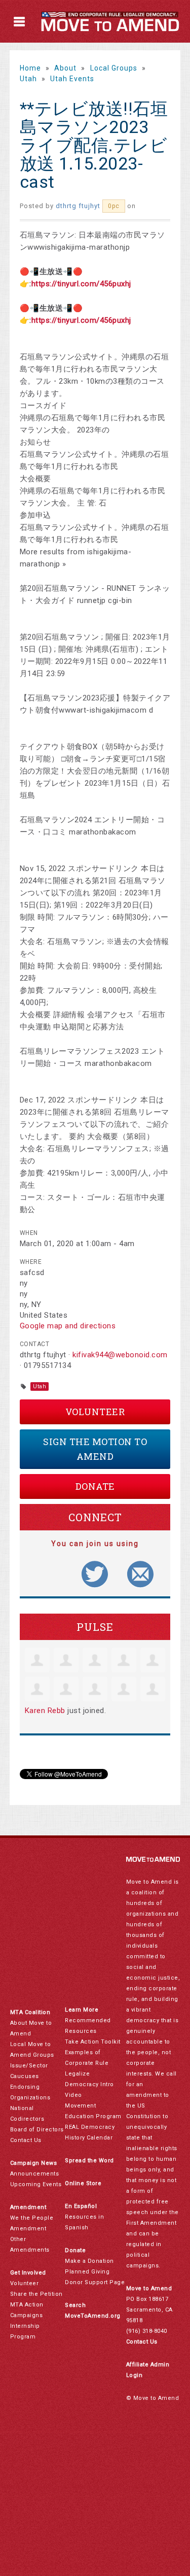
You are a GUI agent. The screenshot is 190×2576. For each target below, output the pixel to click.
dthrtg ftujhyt (78, 206)
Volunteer (95, 1412)
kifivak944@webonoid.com (120, 1355)
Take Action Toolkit (93, 2042)
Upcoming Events (36, 2184)
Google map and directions (68, 1326)
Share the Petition (36, 2294)
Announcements (35, 2174)
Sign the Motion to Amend (95, 1449)
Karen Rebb (45, 1711)
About (65, 68)
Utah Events (72, 79)
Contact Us (26, 2140)
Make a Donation (89, 2261)
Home (30, 68)
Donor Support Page (95, 2282)
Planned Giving (87, 2272)
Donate (95, 1486)
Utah (28, 79)
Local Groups (114, 68)
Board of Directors (37, 2130)
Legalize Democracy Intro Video (89, 2084)
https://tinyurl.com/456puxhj (81, 284)
